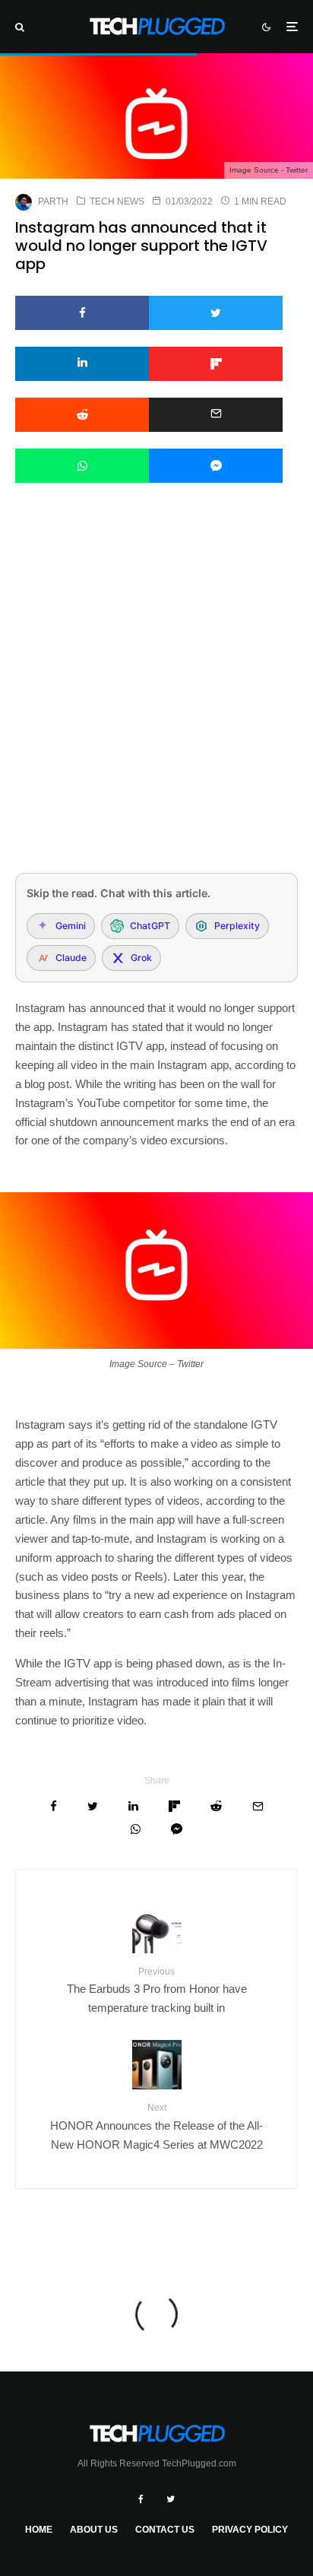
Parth (53, 201)
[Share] (82, 313)
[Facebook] (141, 2499)
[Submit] (82, 415)
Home (39, 2530)
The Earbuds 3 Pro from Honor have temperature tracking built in (157, 1990)
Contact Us (165, 2530)
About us (94, 2530)
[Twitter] (171, 2499)
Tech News (117, 201)
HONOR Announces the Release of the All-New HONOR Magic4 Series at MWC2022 (156, 2126)
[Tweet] (216, 313)
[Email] (216, 415)
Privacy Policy (250, 2530)
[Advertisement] (156, 698)
